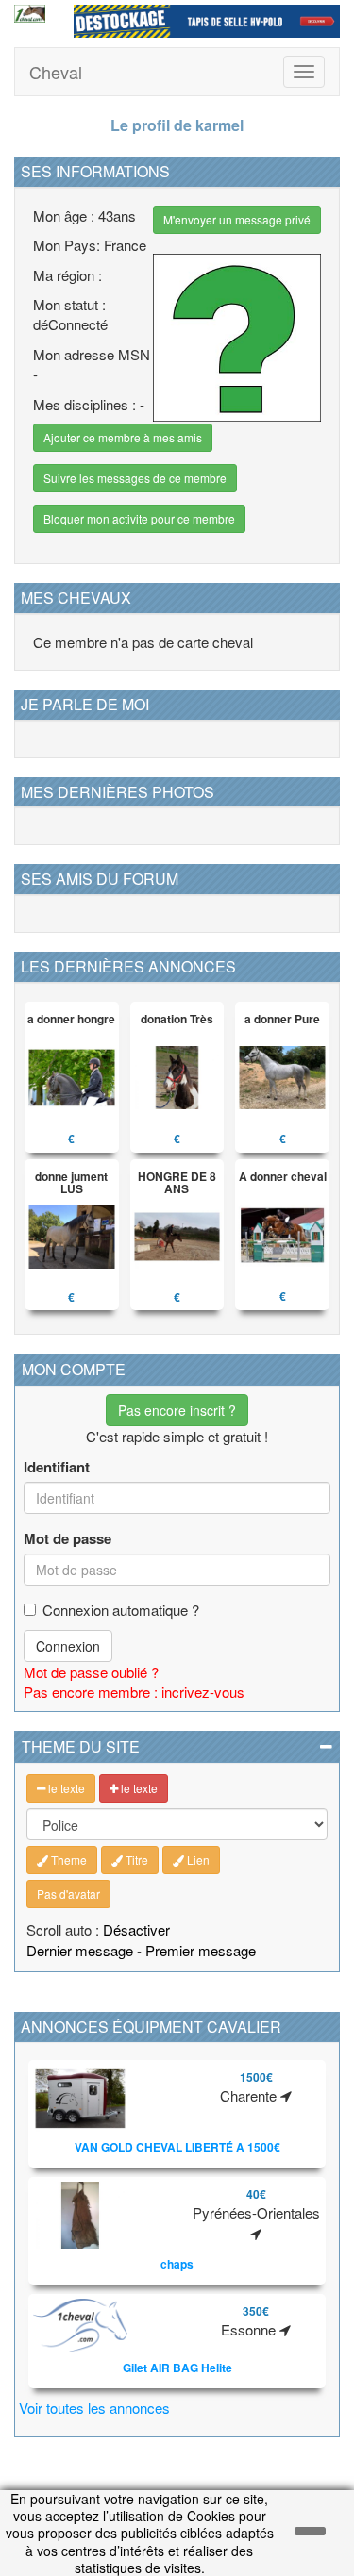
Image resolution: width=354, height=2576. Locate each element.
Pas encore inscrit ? (177, 1410)
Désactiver (136, 1929)
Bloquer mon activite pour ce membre (139, 518)
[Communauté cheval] (30, 14)
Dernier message (80, 1950)
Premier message (201, 1950)
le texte (65, 1788)
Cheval (56, 72)
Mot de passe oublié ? (91, 1672)
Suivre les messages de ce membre (135, 478)
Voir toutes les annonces (94, 2408)
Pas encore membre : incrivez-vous (134, 1692)
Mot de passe (67, 1539)
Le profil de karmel (177, 125)
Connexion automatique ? (121, 1610)
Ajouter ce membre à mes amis (123, 437)
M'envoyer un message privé (237, 219)
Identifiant (57, 1467)
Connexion (68, 1646)
